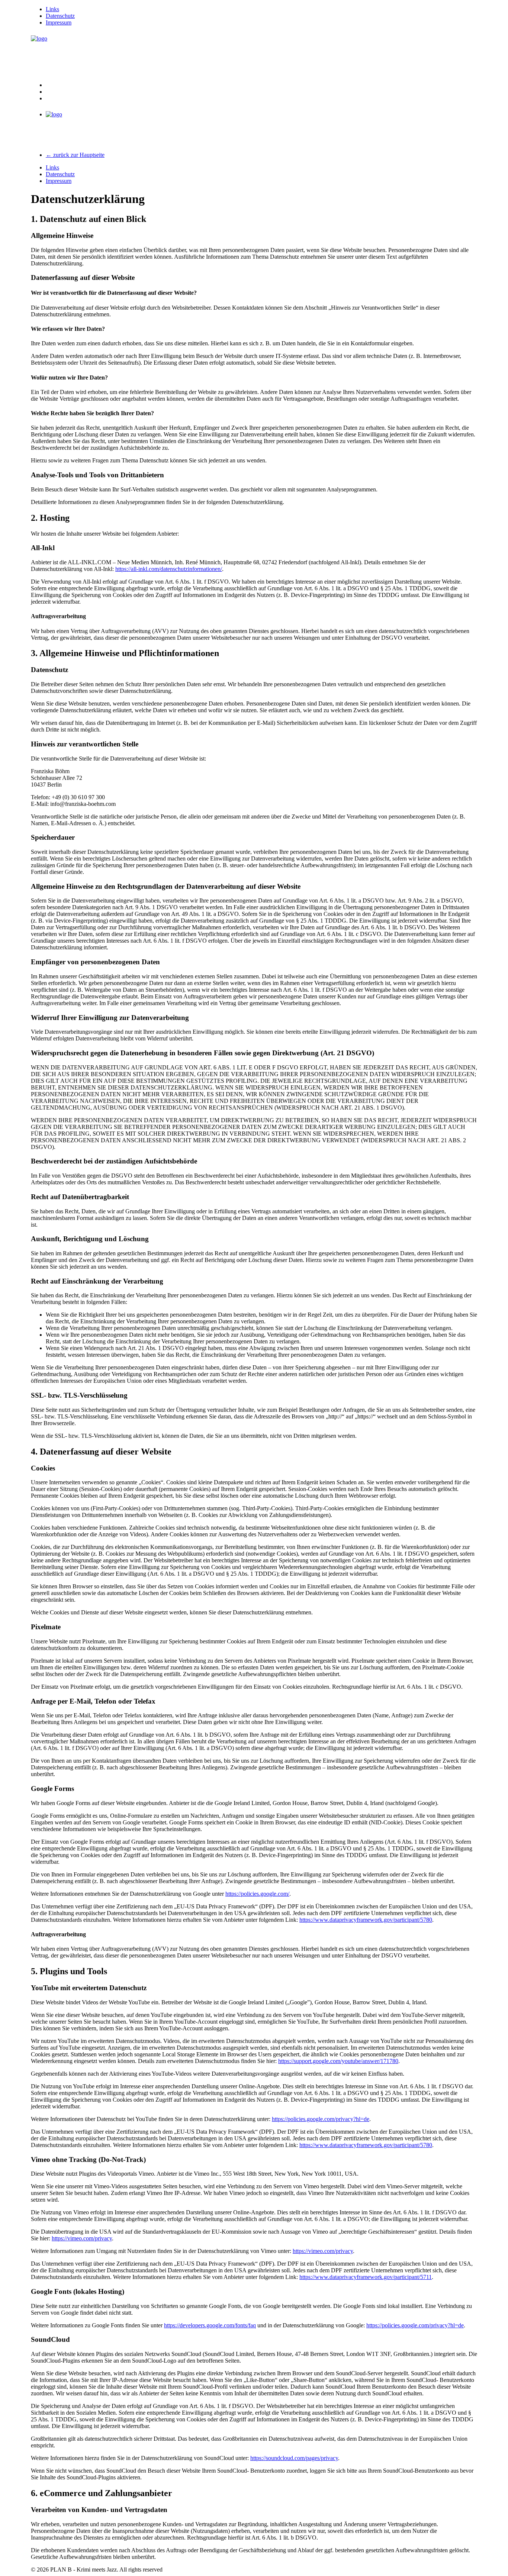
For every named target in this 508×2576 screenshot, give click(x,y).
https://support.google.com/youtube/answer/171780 (338, 2061)
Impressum (59, 22)
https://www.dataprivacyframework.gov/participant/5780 (366, 1920)
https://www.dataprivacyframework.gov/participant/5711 (366, 2277)
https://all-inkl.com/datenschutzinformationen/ (169, 569)
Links (52, 9)
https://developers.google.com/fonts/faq (210, 2325)
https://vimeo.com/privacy (82, 2238)
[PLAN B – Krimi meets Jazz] (254, 54)
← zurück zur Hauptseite (75, 155)
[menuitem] (261, 9)
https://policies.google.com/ (257, 1894)
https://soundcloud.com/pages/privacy (294, 2458)
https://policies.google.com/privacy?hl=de (321, 2119)
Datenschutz (60, 16)
